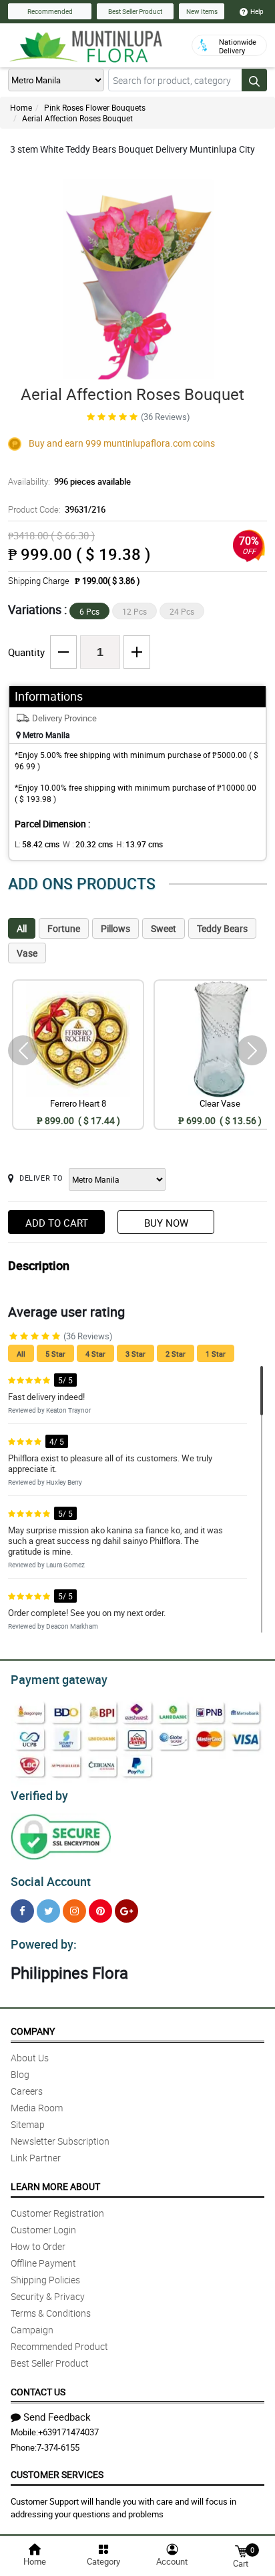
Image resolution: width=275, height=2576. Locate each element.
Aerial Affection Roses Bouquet (77, 118)
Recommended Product (59, 2346)
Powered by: (44, 1944)
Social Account (51, 1881)
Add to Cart (57, 1223)
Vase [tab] (27, 953)
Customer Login (43, 2230)
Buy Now (166, 1223)
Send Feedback (57, 2417)
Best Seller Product (135, 11)
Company (33, 2031)
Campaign (32, 2330)
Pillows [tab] (115, 928)
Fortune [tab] (64, 928)
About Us (30, 2058)
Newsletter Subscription (60, 2141)
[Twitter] (48, 1911)
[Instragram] (74, 1911)
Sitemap (28, 2124)
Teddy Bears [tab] (222, 928)
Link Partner (36, 2158)
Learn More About (55, 2186)
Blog (20, 2074)
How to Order (38, 2246)
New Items (202, 11)
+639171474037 (68, 2432)
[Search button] (254, 80)
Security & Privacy (48, 2296)
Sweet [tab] (164, 928)
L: (37, 844)
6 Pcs (89, 611)
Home (21, 107)
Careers (27, 2091)
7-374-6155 (58, 2447)
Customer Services (57, 2474)
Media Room (37, 2108)
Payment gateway (59, 1679)
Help (257, 11)
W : (88, 844)
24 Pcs (182, 611)
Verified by (39, 1795)
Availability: (69, 481)
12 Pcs (134, 611)
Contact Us (38, 2392)
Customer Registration (57, 2213)
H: (140, 844)
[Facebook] (22, 1911)
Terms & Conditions (51, 2313)
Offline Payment (43, 2263)
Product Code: (57, 509)
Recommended (50, 11)
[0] (241, 2550)
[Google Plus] (126, 1911)
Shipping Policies (45, 2280)
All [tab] (22, 928)
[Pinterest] (100, 1911)
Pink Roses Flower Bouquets (95, 107)
